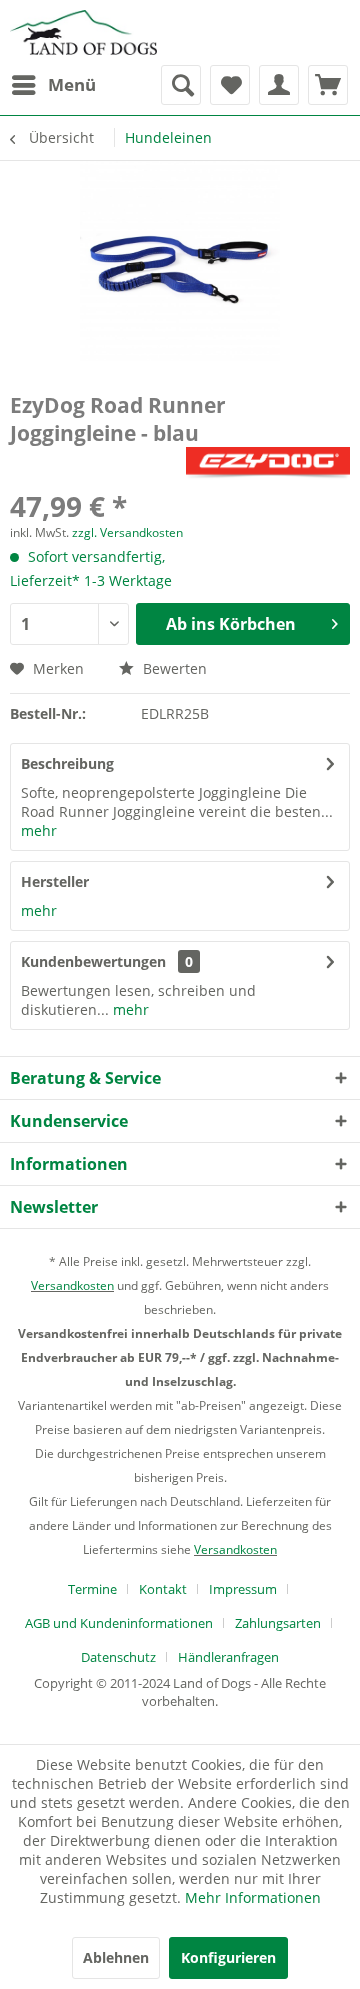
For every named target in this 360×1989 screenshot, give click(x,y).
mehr (39, 830)
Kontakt (163, 1589)
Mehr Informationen (253, 1897)
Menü (72, 84)
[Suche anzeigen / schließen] (181, 85)
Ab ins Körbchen (231, 624)
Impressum (243, 1589)
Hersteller (55, 881)
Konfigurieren (228, 1957)
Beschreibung (67, 763)
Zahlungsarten (278, 1623)
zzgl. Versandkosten (127, 532)
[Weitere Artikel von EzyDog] (268, 464)
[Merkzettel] (230, 85)
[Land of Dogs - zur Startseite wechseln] (83, 32)
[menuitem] (53, 85)
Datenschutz (118, 1657)
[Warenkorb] (328, 85)
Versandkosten (72, 1285)
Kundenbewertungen (93, 961)
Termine (92, 1589)
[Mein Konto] (279, 85)
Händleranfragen (228, 1657)
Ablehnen (116, 1957)
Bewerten (173, 668)
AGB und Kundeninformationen (119, 1623)
